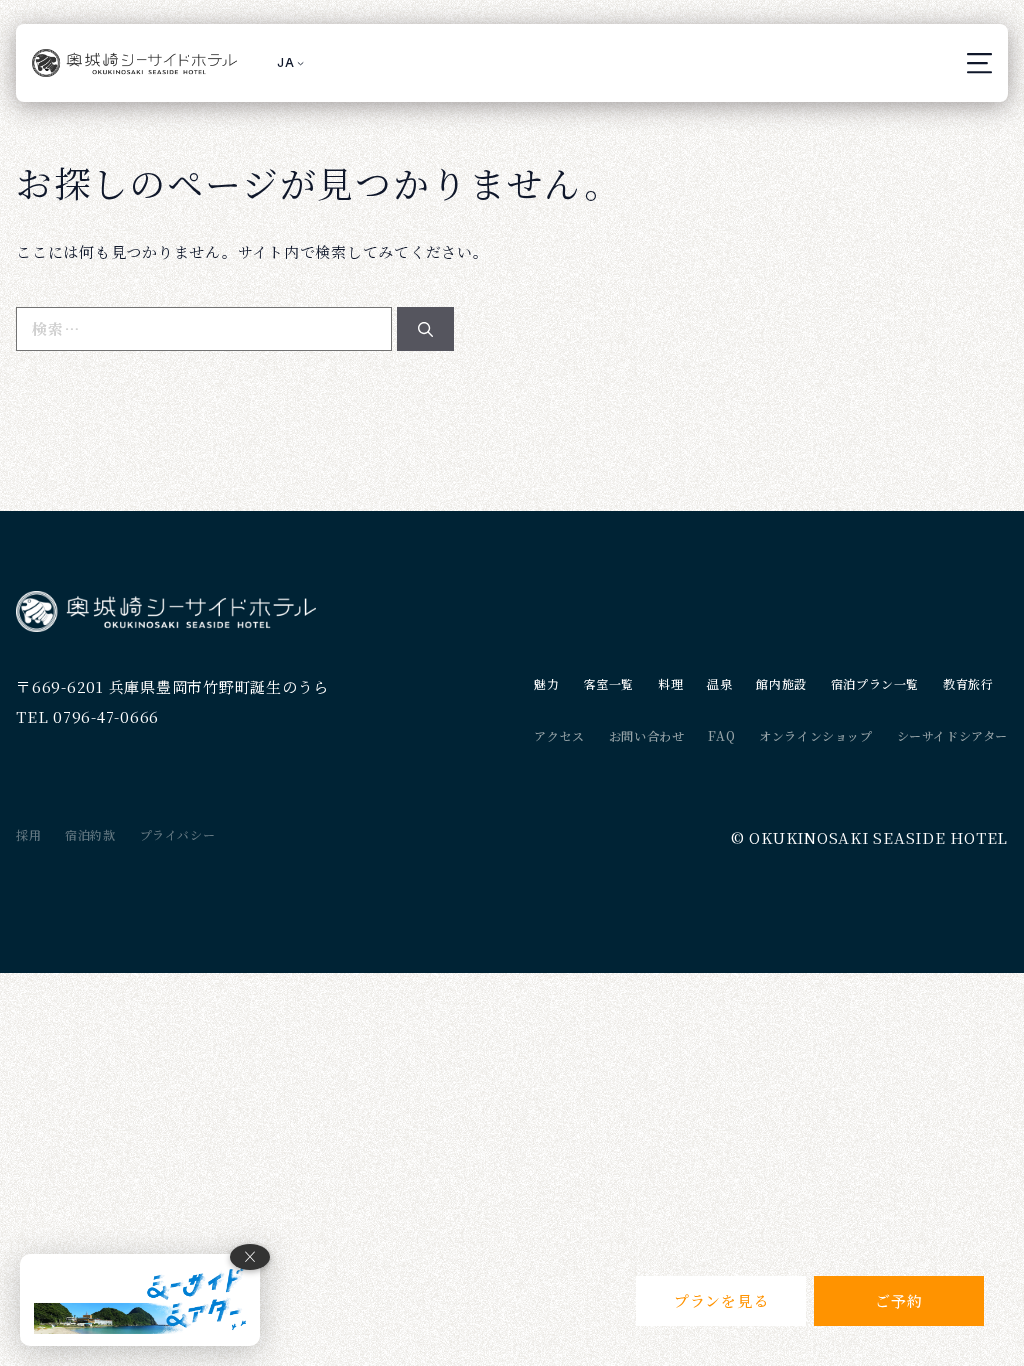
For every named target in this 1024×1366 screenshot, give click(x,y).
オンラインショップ (815, 735)
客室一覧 (609, 683)
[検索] (425, 329)
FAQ (721, 735)
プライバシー (178, 834)
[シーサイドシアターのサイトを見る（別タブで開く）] (140, 1300)
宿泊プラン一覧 (875, 683)
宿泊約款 (90, 834)
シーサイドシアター (952, 735)
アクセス (559, 735)
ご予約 (898, 1300)
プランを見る (721, 1300)
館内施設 (781, 683)
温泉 (719, 683)
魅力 (546, 683)
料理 (670, 683)
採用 (28, 834)
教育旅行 (968, 683)
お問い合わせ (647, 735)
